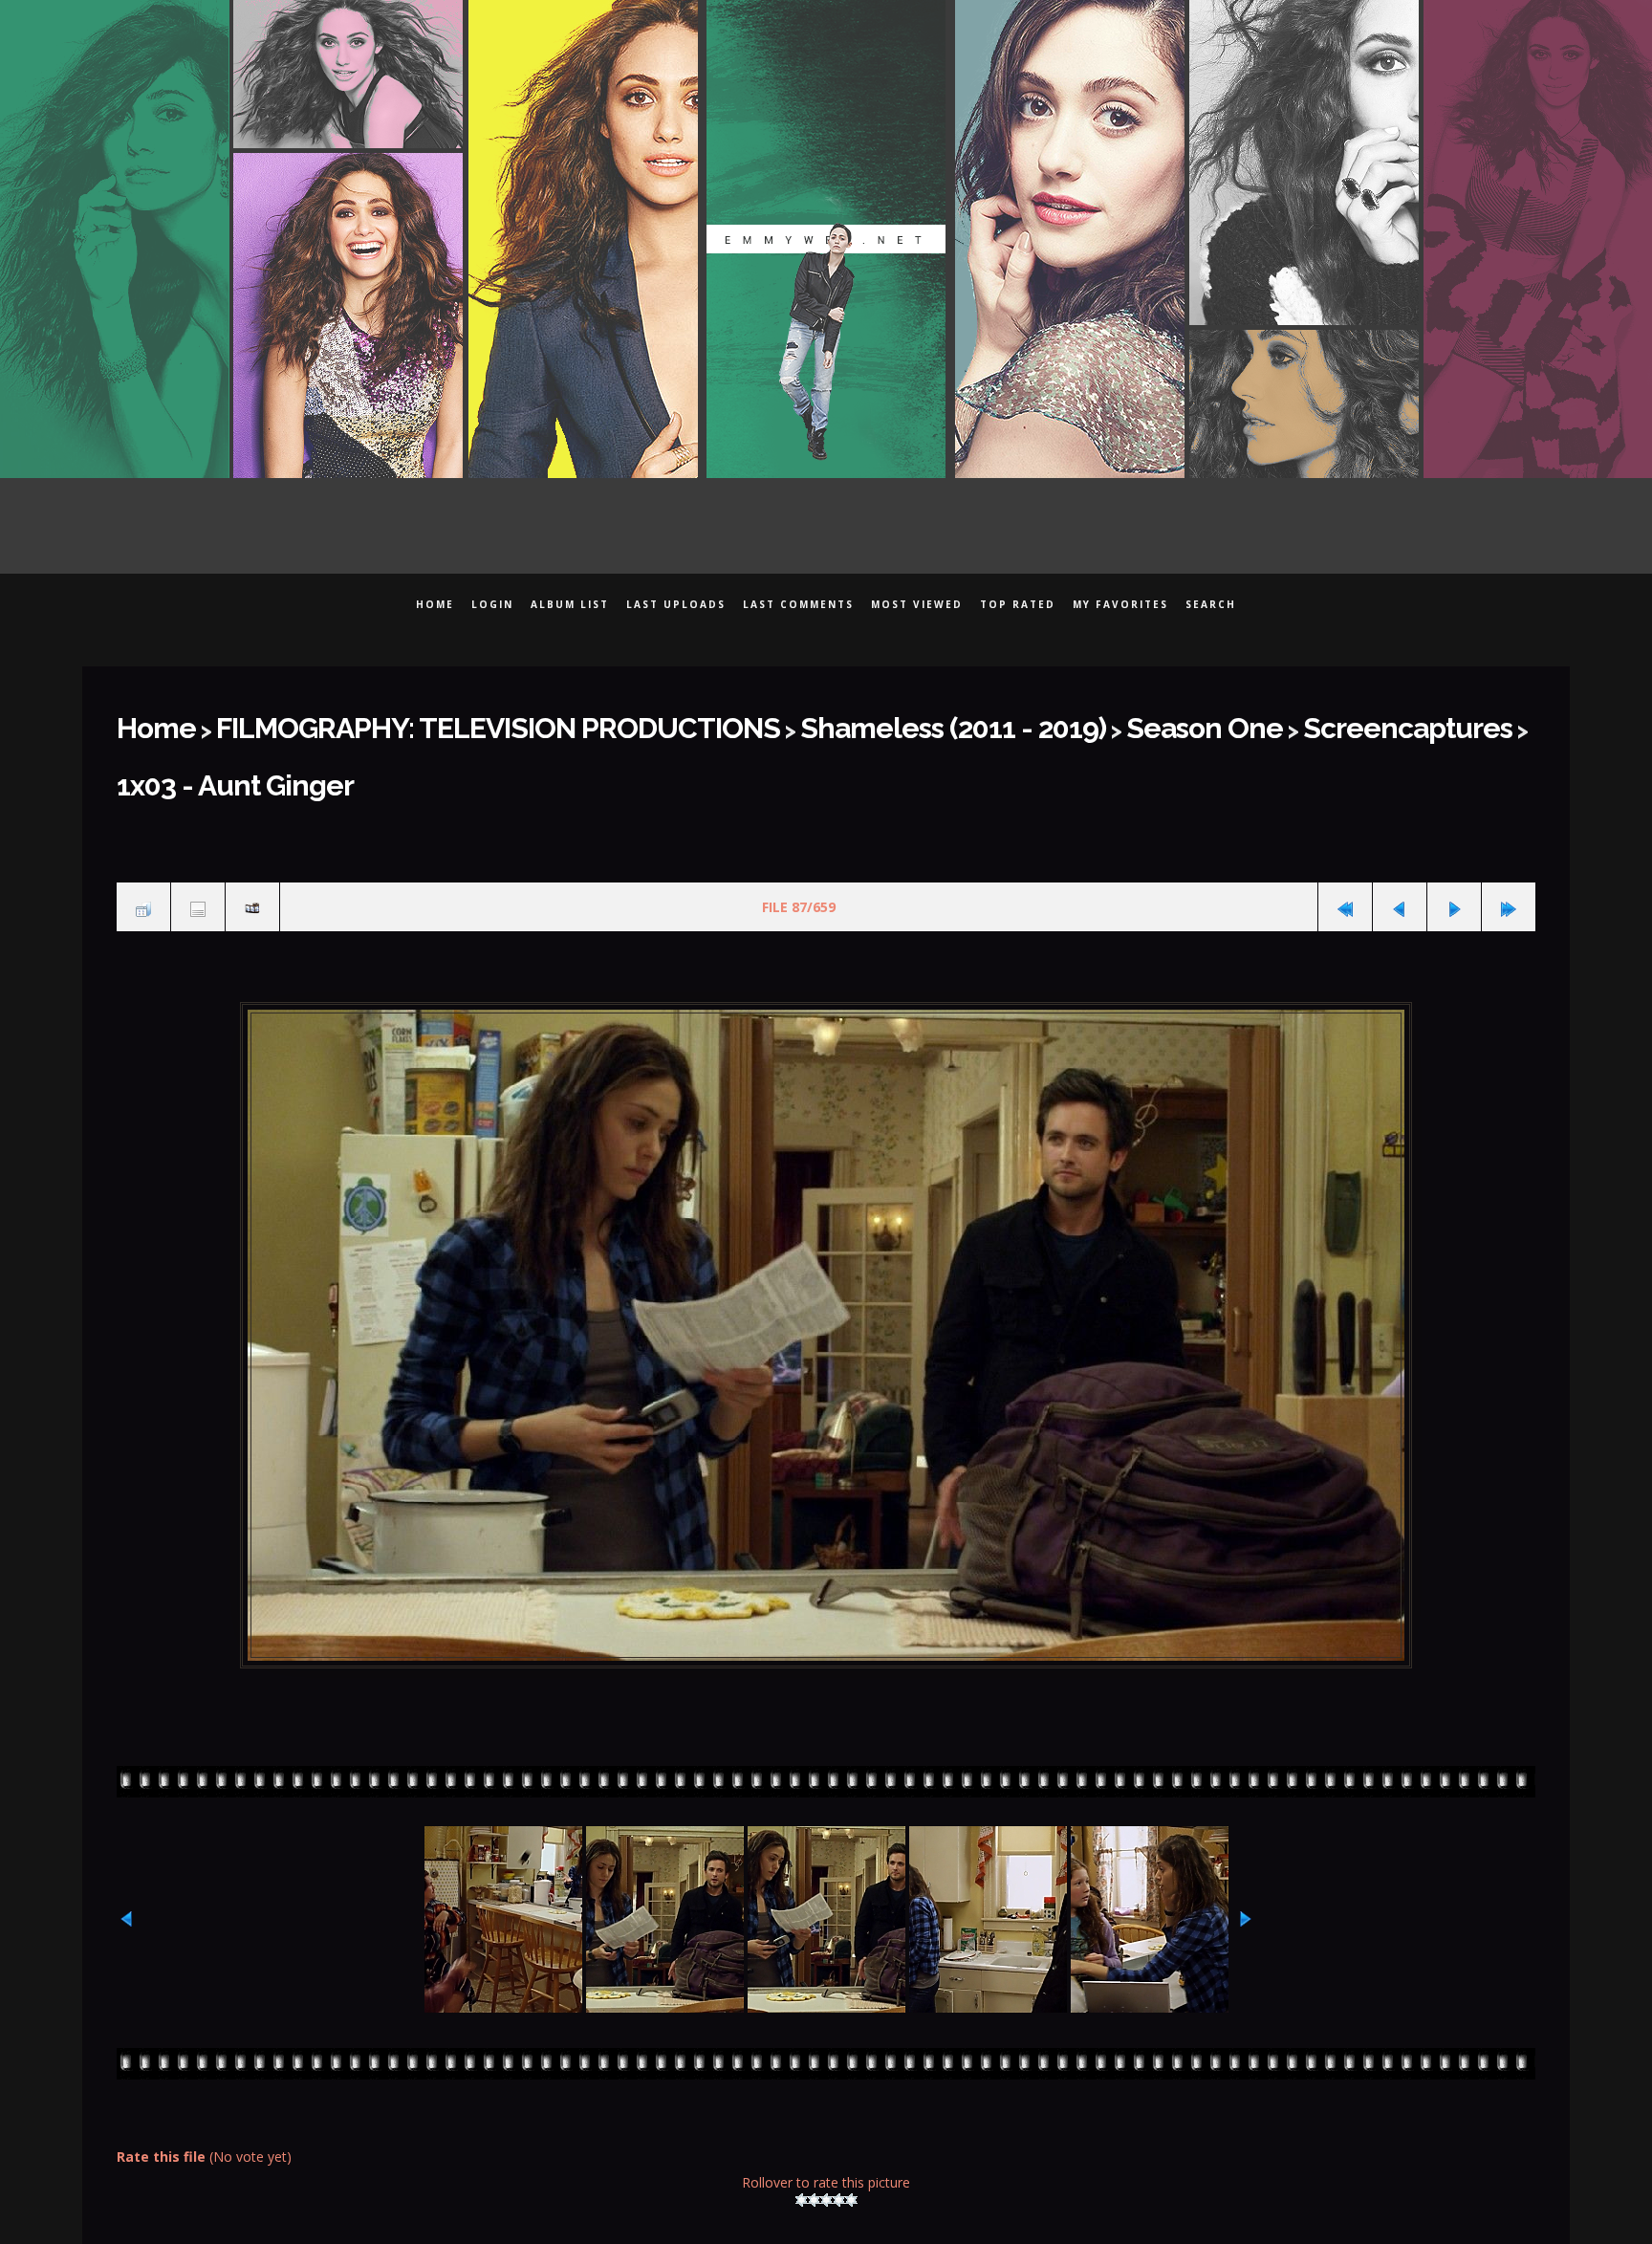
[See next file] (1454, 837)
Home (435, 604)
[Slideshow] (252, 837)
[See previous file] (1400, 837)
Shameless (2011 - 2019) (789, 722)
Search (1211, 604)
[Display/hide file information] (198, 837)
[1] (802, 2123)
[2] (814, 2123)
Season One (990, 722)
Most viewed (917, 604)
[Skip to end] (1509, 837)
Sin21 (527, 2222)
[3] (826, 2123)
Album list (570, 604)
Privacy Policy (975, 2222)
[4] (839, 2123)
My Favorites (1120, 604)
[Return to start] (1345, 837)
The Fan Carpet (819, 2222)
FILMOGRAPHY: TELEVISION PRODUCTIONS (424, 722)
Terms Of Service (1137, 2222)
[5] (851, 2123)
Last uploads (676, 604)
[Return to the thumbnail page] (143, 837)
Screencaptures (1152, 722)
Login (492, 604)
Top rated (1018, 604)
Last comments (798, 604)
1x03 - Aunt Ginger (1344, 722)
